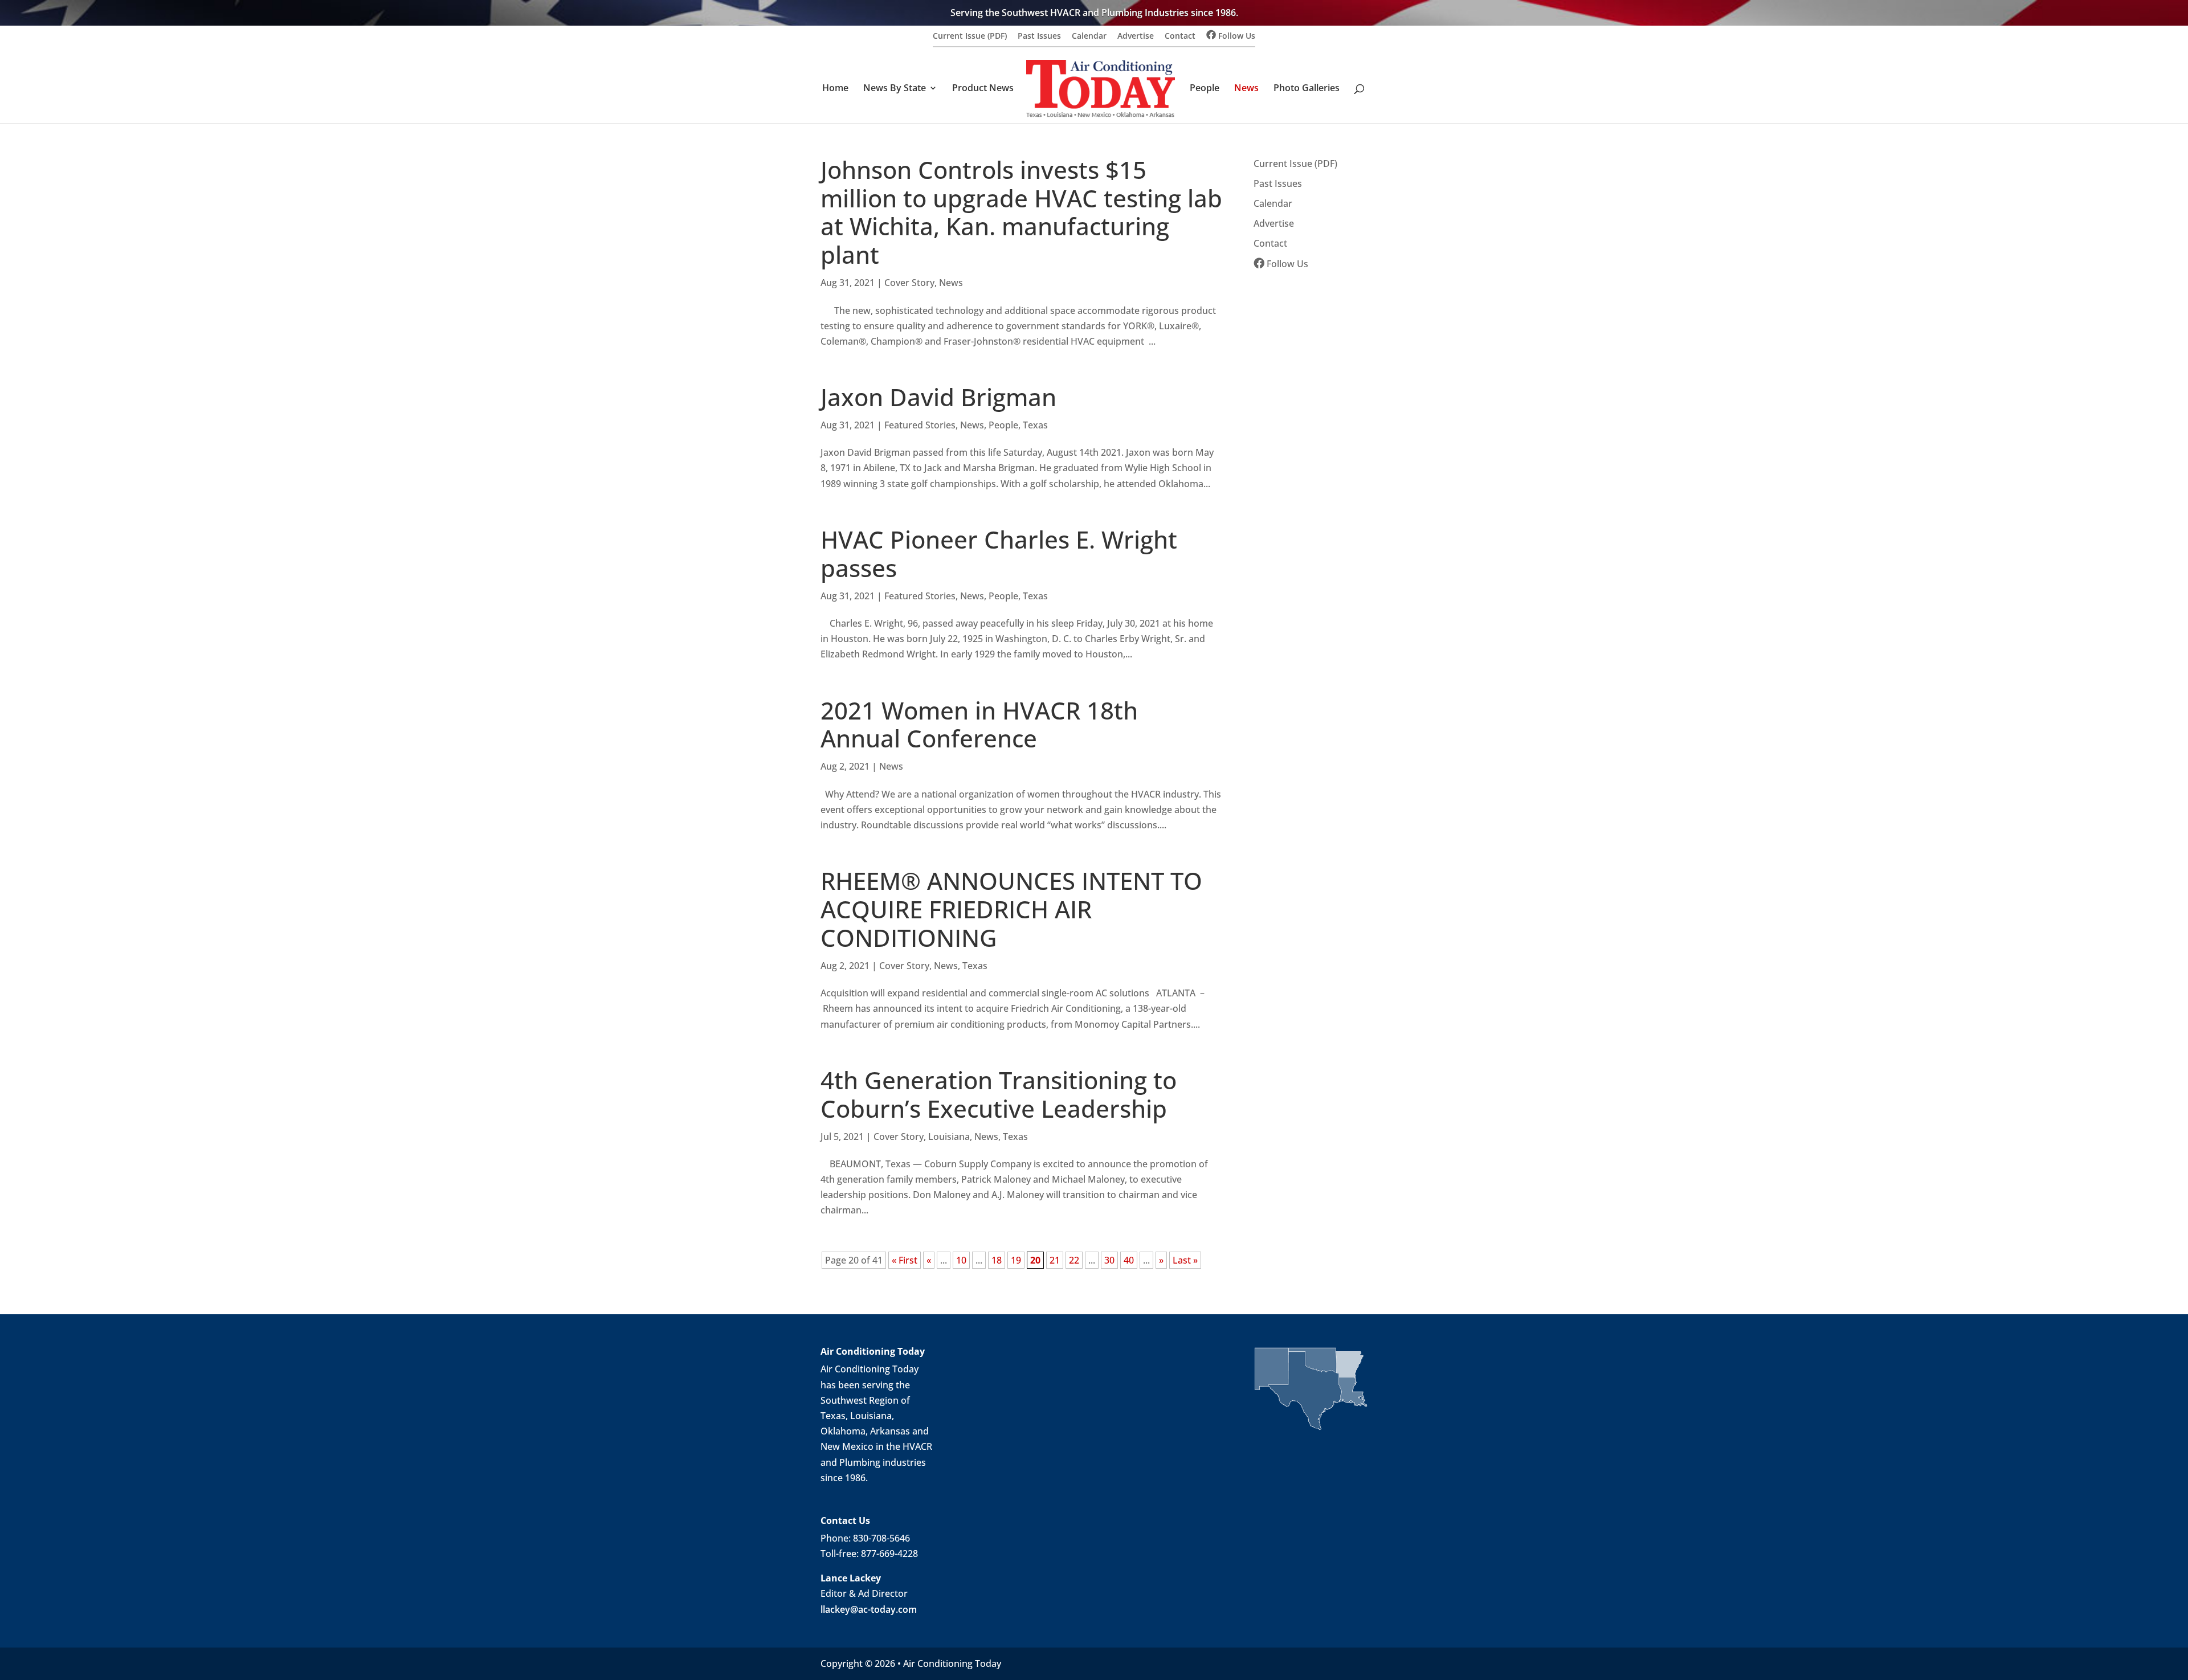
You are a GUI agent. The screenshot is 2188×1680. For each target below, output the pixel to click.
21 (1055, 1260)
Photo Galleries (1307, 89)
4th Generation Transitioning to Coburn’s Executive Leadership (999, 1094)
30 (1109, 1260)
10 (961, 1260)
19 (1016, 1260)
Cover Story (909, 283)
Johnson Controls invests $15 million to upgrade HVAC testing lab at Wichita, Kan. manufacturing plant (1021, 212)
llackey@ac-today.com (869, 1609)
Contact (1180, 36)
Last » (1185, 1260)
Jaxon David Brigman (938, 397)
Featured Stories (920, 425)
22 (1074, 1260)
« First (905, 1260)
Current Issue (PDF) (970, 36)
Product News (983, 89)
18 (997, 1260)
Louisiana (949, 1137)
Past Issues (1039, 36)
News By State (895, 89)
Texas (1035, 425)
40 (1129, 1260)
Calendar (1089, 36)
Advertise (1136, 36)
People (1205, 89)
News (1246, 89)
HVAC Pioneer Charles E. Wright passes (999, 554)
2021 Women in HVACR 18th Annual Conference (979, 725)
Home (835, 89)
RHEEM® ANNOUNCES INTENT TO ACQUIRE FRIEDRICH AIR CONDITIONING (1011, 909)
